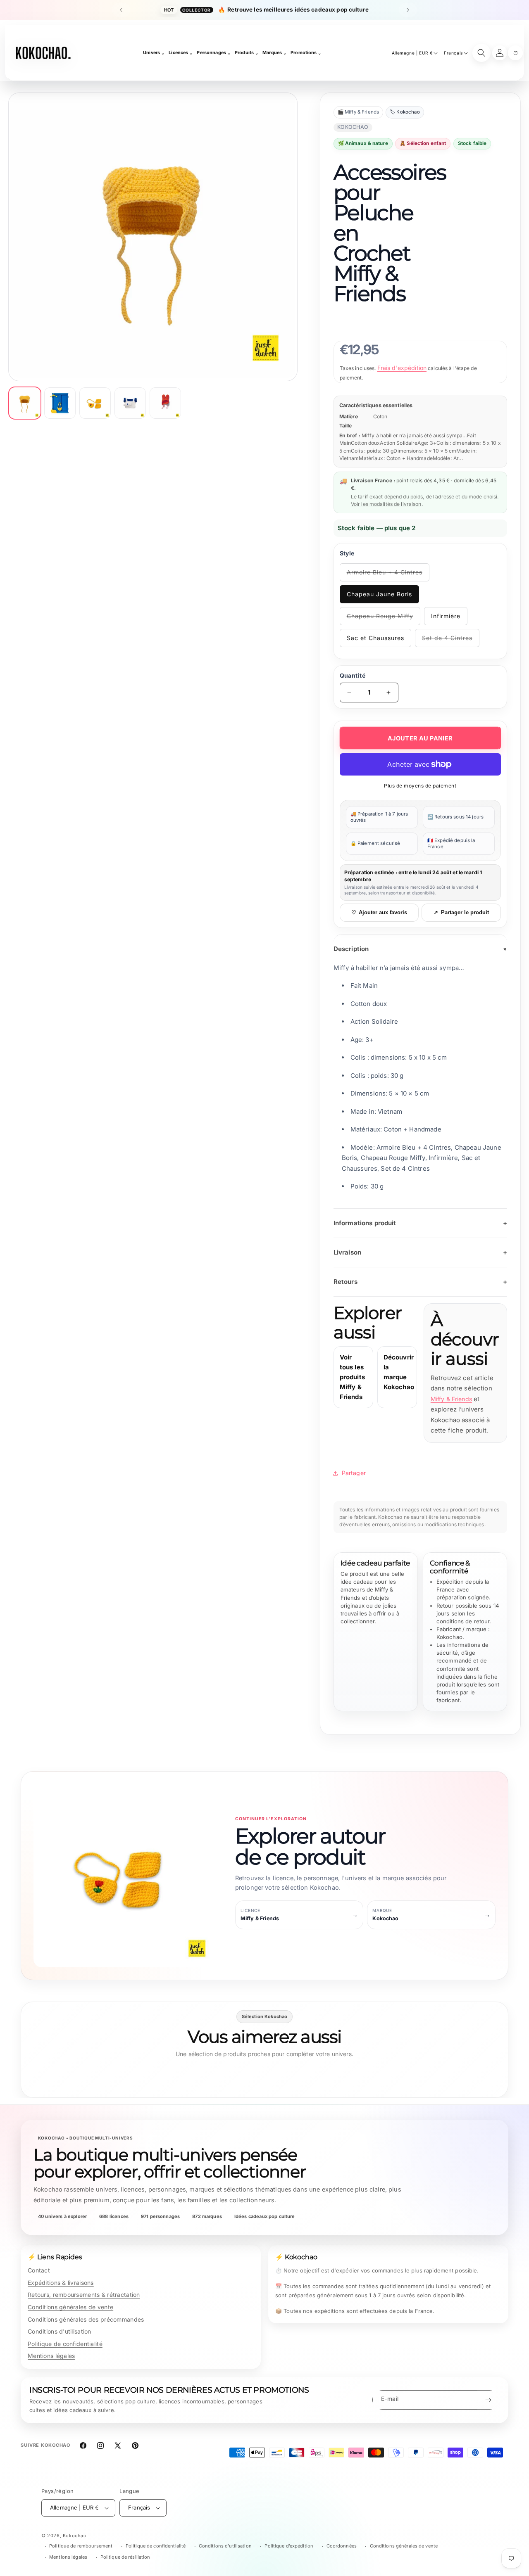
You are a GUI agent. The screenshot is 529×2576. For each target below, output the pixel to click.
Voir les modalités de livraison (386, 504)
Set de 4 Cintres (451, 641)
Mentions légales (51, 2356)
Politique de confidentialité (65, 2344)
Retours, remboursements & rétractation (84, 2295)
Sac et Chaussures (375, 638)
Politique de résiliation (125, 2557)
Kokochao (75, 2536)
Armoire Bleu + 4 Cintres (385, 575)
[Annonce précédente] (121, 10)
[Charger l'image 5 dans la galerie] (165, 403)
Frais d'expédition (402, 368)
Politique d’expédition (289, 2546)
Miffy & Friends (451, 1399)
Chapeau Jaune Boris (379, 594)
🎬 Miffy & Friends (359, 112)
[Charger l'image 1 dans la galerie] (25, 403)
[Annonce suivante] (408, 10)
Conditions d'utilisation (60, 2331)
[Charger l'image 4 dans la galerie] (130, 403)
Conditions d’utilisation (225, 2546)
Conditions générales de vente (70, 2307)
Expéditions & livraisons (61, 2283)
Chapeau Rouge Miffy (382, 619)
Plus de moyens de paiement (420, 786)
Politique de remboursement (81, 2546)
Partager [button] (354, 1473)
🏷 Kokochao (405, 112)
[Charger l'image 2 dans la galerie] (60, 403)
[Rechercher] (481, 53)
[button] (515, 53)
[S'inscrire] (488, 2400)
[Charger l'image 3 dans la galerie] (95, 403)
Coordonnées (342, 2546)
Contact (39, 2270)
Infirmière (446, 616)
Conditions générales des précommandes (86, 2319)
